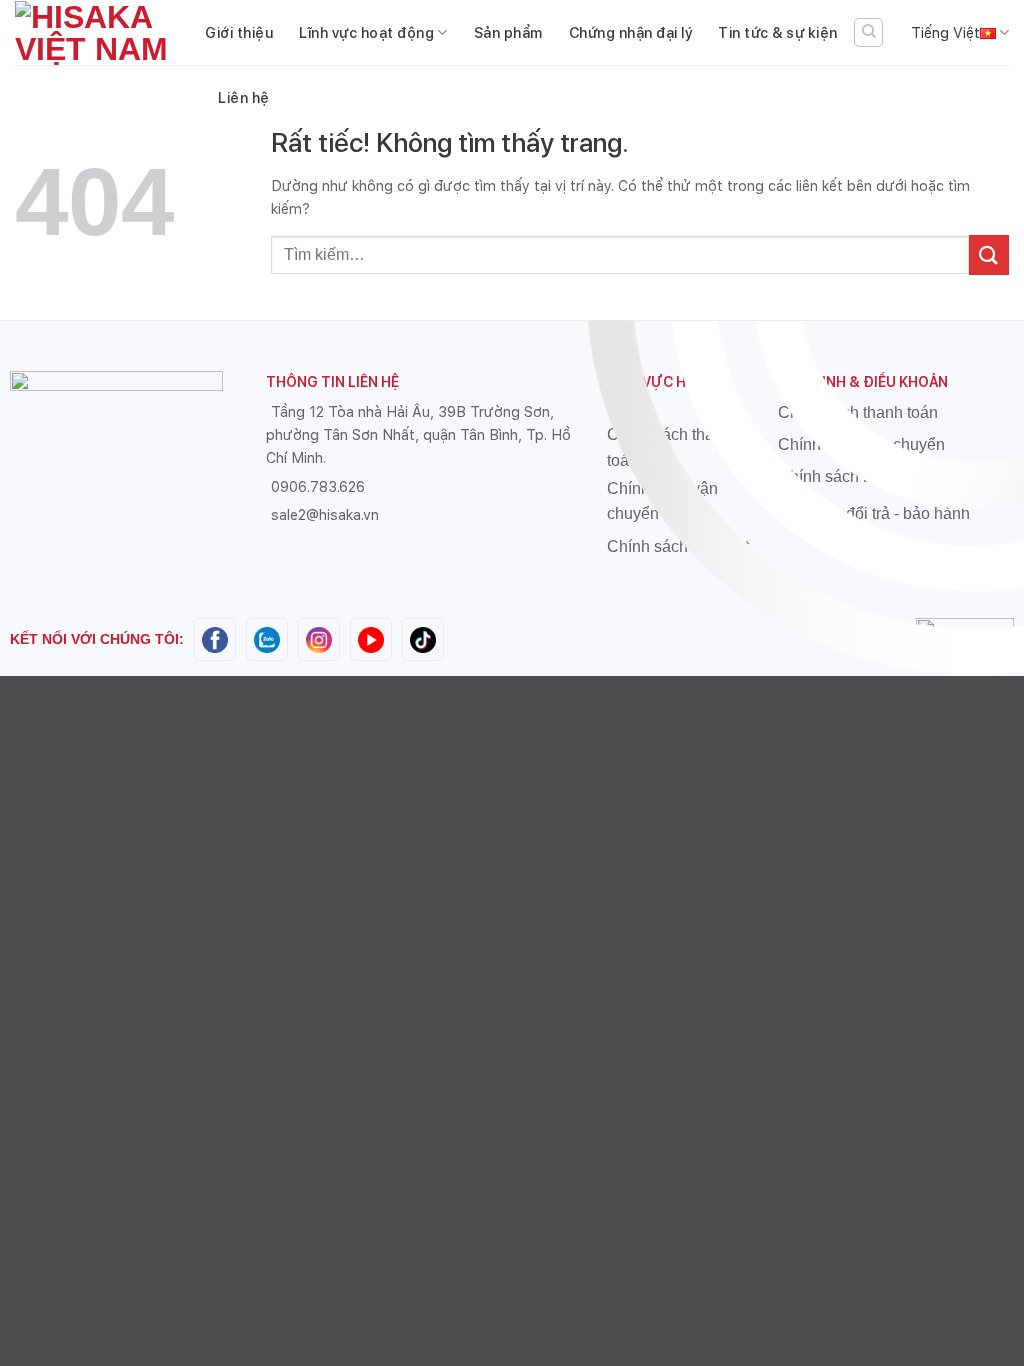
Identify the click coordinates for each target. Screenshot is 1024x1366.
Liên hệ (244, 97)
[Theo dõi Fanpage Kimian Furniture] (215, 637)
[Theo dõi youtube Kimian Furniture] (371, 637)
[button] (868, 32)
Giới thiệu (239, 32)
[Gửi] (989, 254)
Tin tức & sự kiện (778, 32)
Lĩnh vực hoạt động (366, 32)
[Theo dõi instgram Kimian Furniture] (319, 637)
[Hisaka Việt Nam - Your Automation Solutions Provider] (95, 33)
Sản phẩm (508, 32)
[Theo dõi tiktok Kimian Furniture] (423, 637)
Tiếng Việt (945, 32)
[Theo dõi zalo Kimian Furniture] (267, 637)
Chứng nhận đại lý (631, 32)
